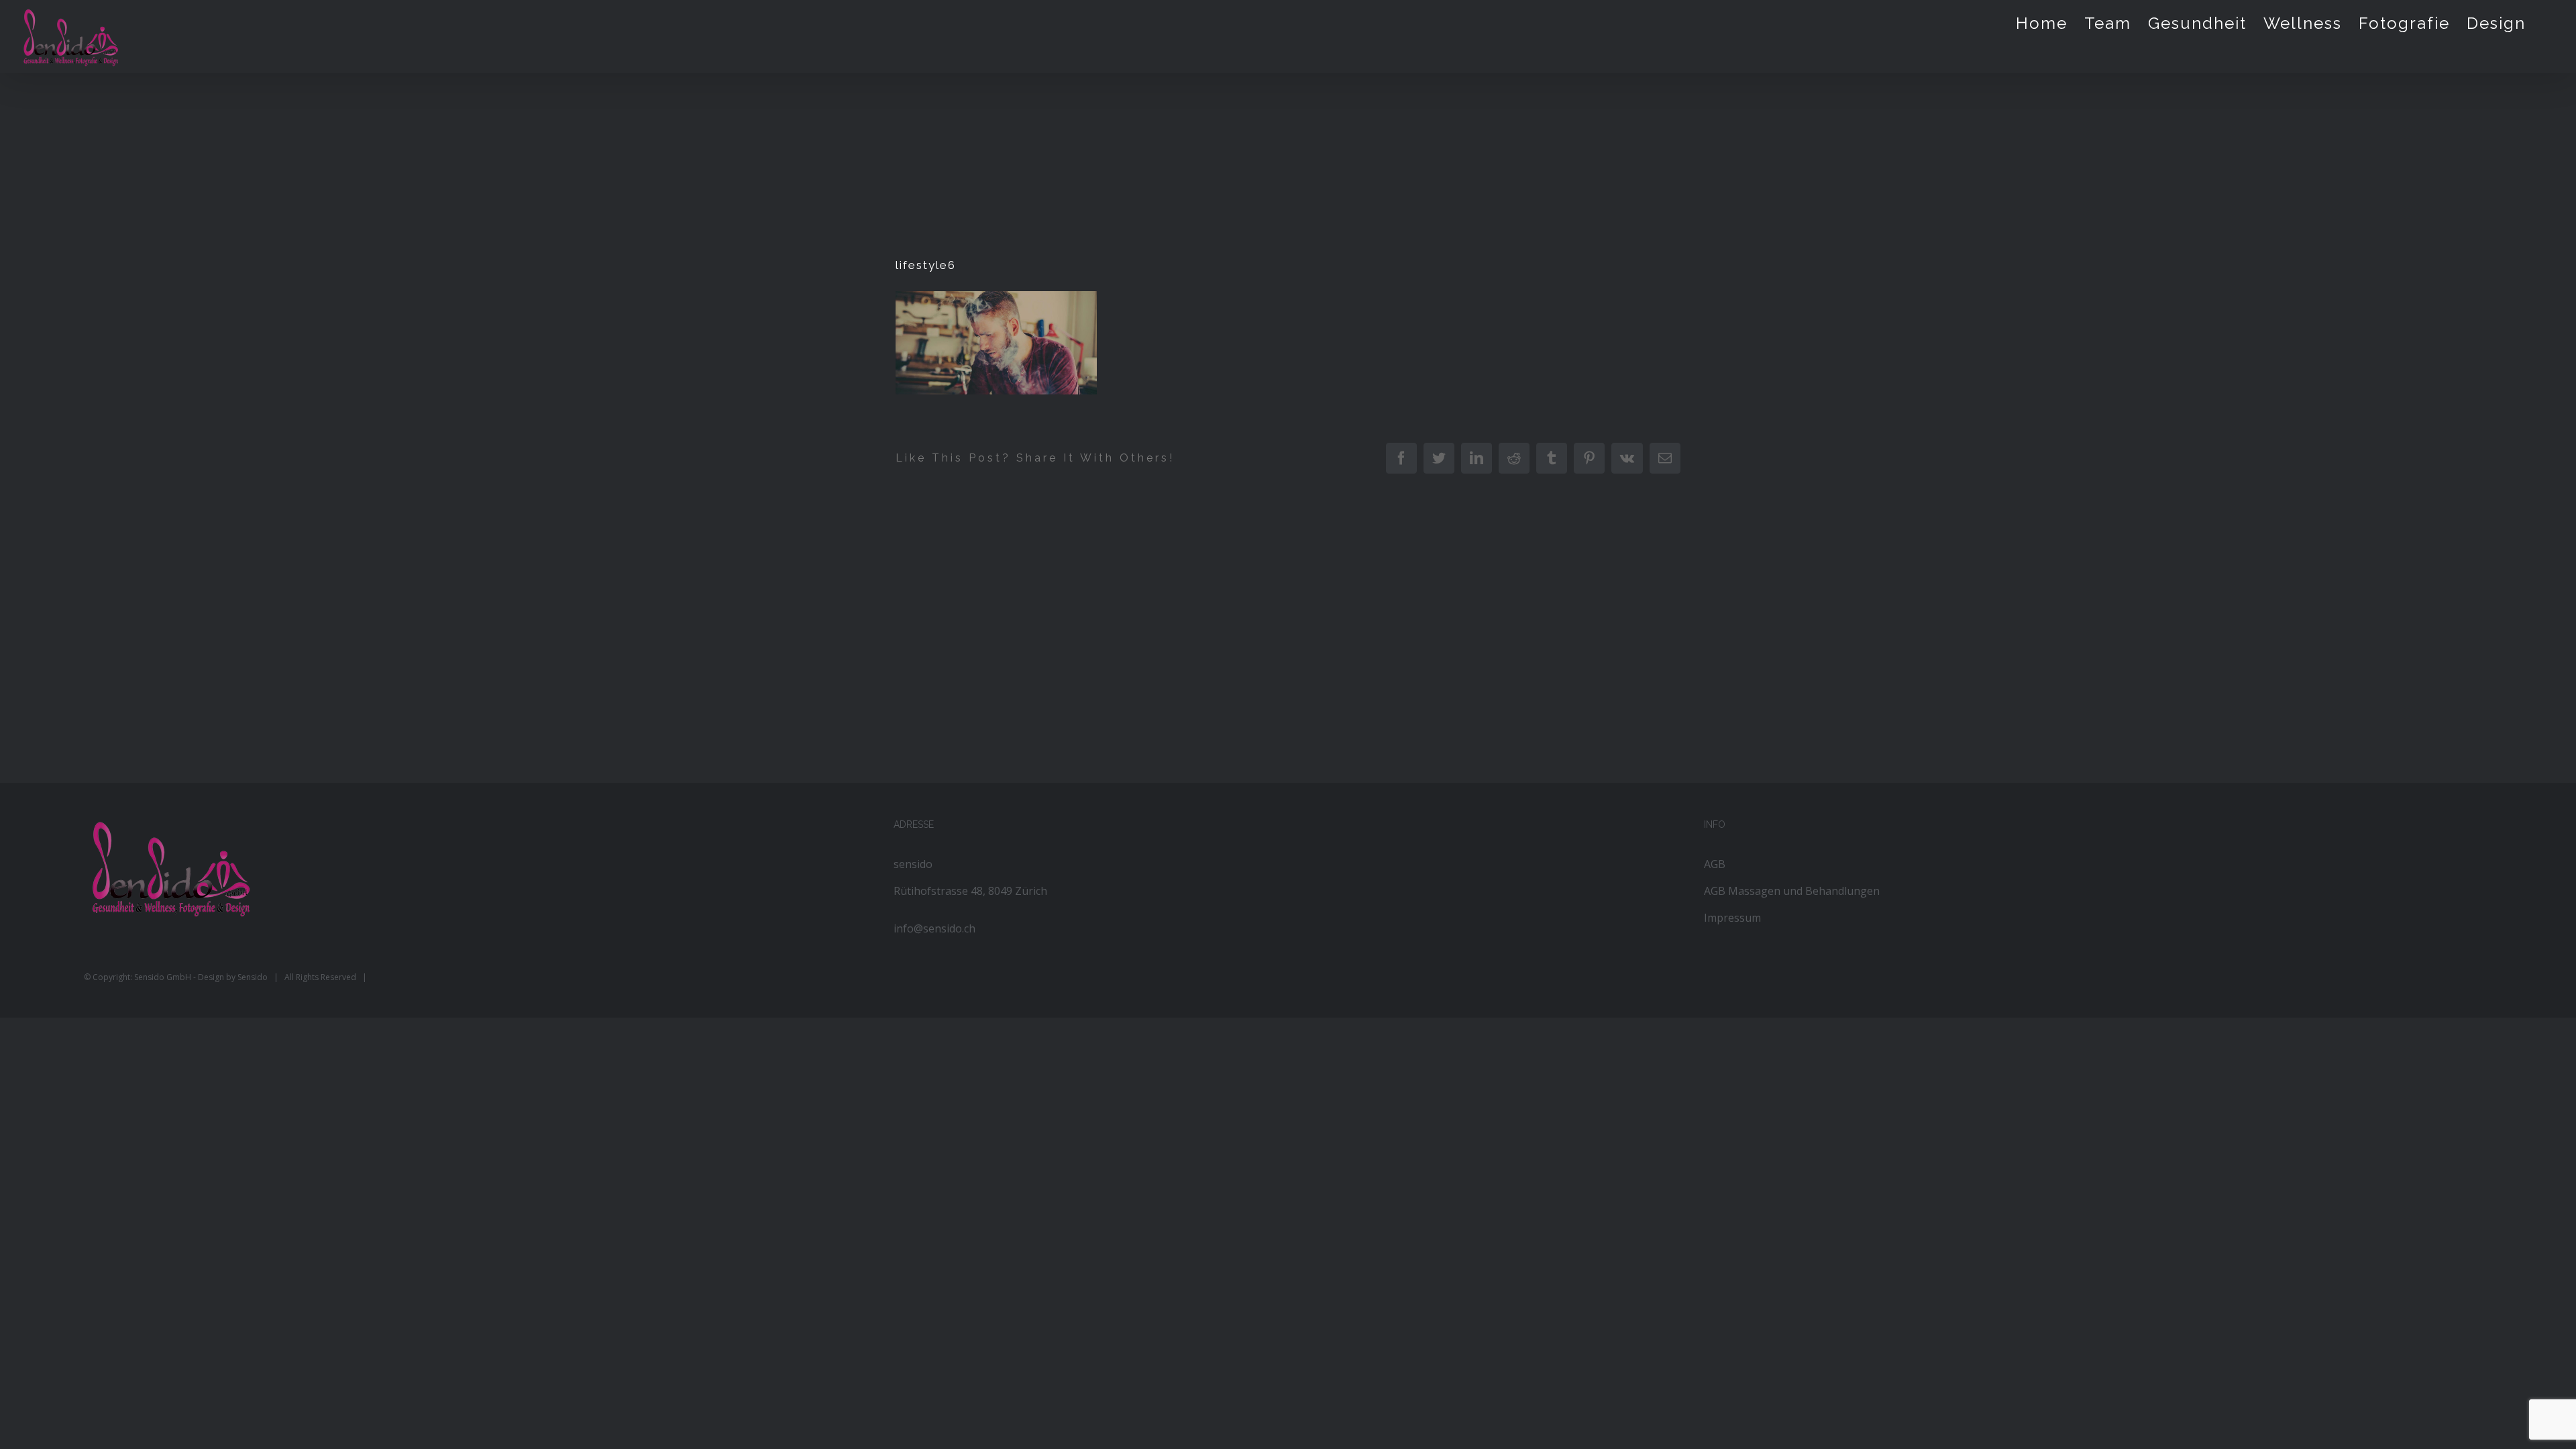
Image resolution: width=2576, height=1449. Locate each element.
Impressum (1732, 918)
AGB (1715, 864)
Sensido (253, 977)
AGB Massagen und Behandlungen (1792, 891)
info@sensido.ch (934, 928)
